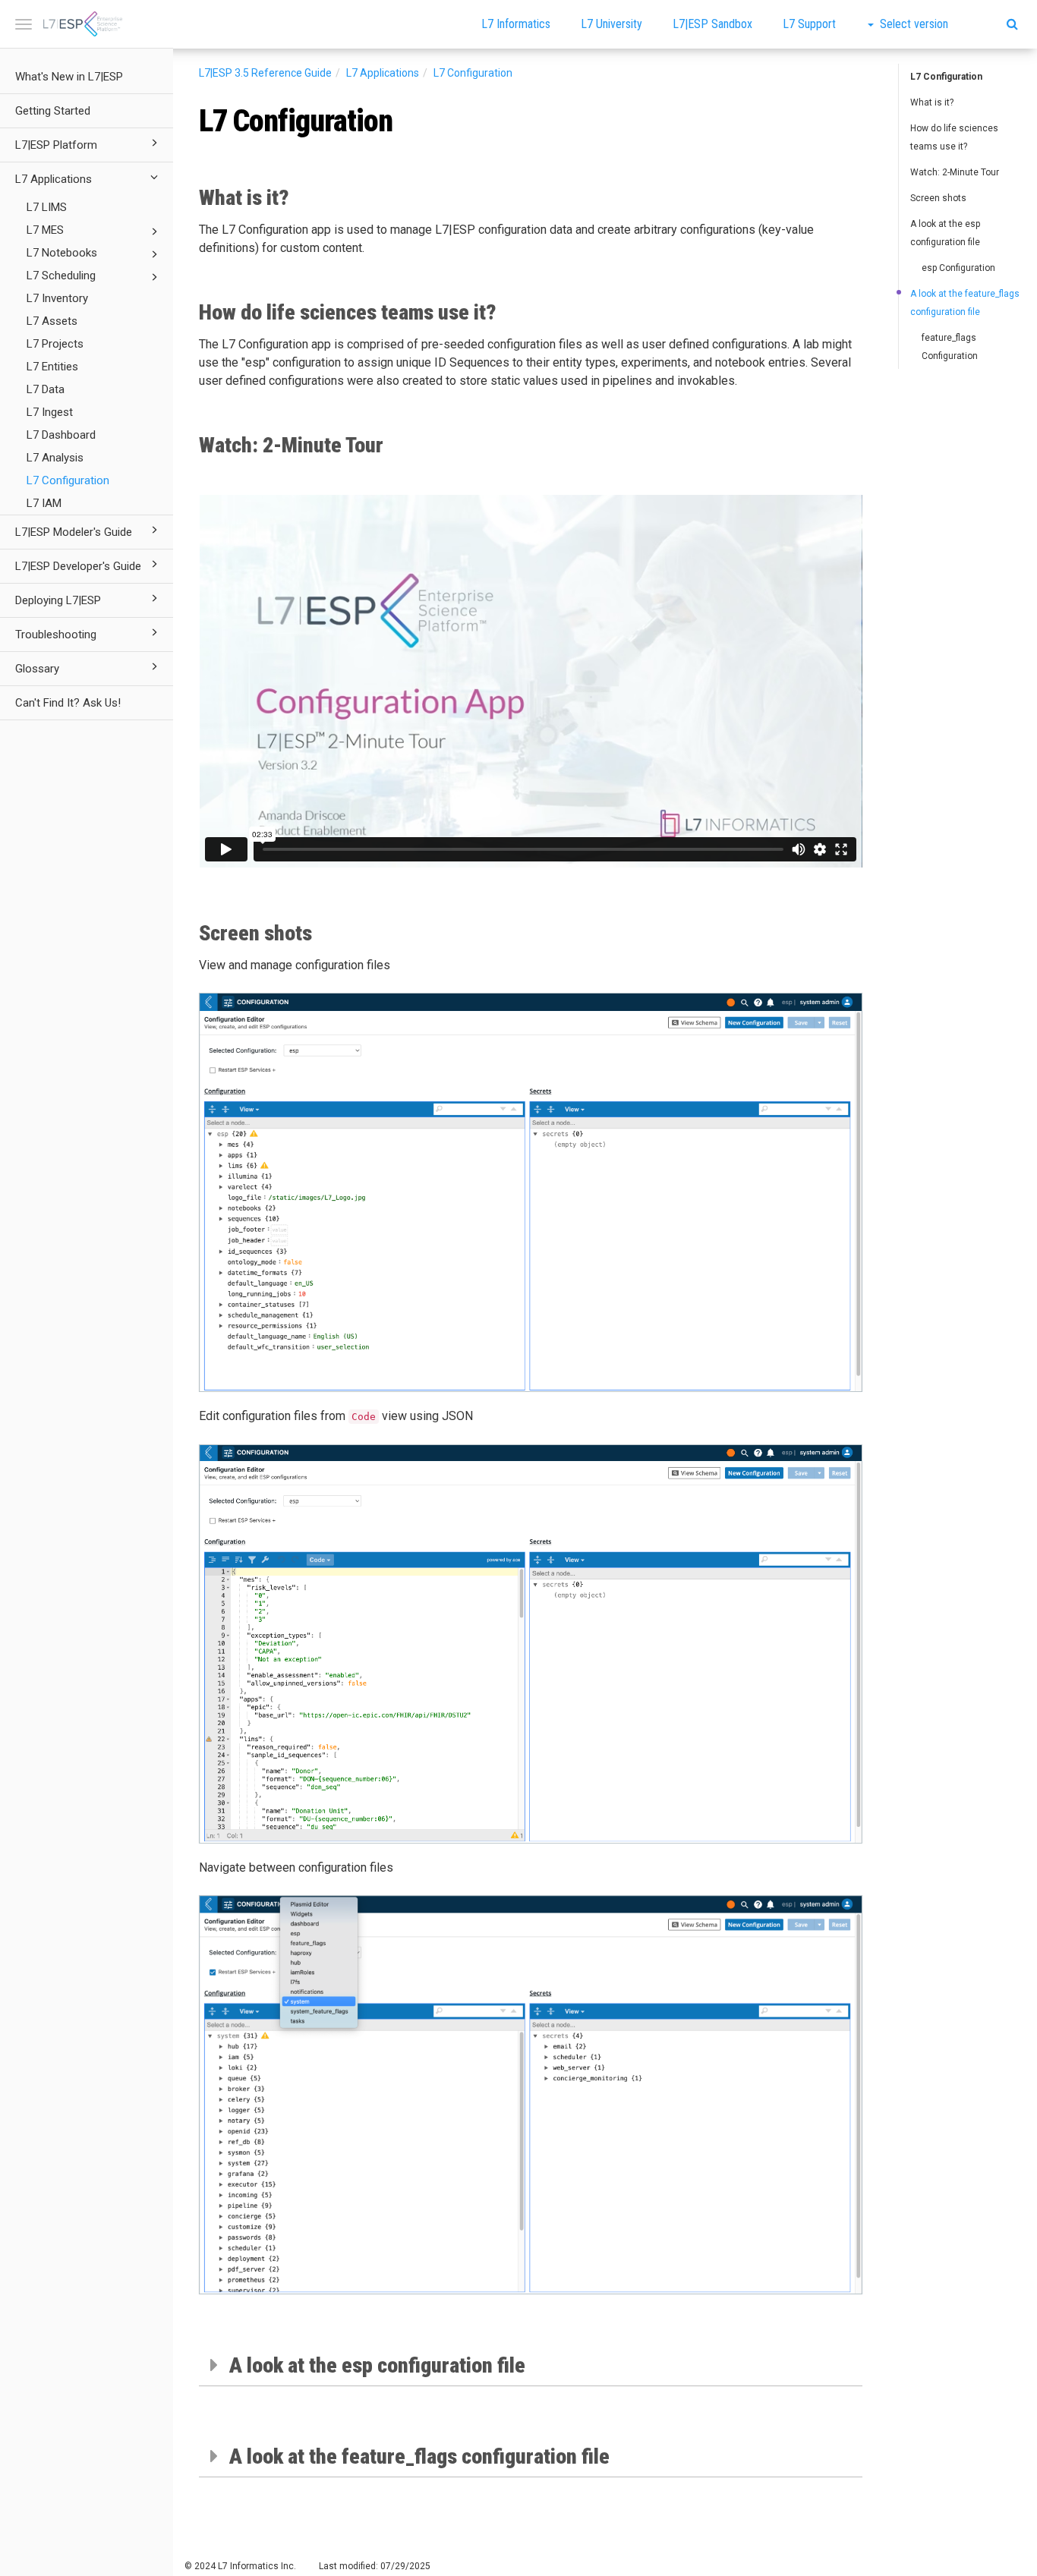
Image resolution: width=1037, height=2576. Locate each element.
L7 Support (809, 24)
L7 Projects (55, 344)
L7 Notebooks (62, 253)
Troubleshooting (56, 635)
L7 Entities (52, 367)
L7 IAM (44, 503)
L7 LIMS (47, 207)
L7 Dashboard (61, 435)
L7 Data (46, 389)
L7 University (611, 24)
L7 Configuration (68, 480)
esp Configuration (958, 268)
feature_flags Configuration (950, 347)
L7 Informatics (516, 24)
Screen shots (938, 198)
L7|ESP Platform (56, 145)
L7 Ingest (50, 412)
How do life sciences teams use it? (954, 137)
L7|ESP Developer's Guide (78, 566)
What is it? (932, 102)
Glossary (37, 669)
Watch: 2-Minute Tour (955, 172)
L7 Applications (54, 179)
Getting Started (53, 111)
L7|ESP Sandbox (712, 24)
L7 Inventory (57, 298)
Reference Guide (265, 73)
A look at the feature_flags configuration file (965, 303)
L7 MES (45, 230)
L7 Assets (52, 321)
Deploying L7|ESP (58, 600)
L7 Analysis (55, 458)
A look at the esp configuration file (945, 233)
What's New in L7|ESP (69, 77)
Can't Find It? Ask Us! (68, 703)
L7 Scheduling (61, 276)
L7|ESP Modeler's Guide (74, 532)
